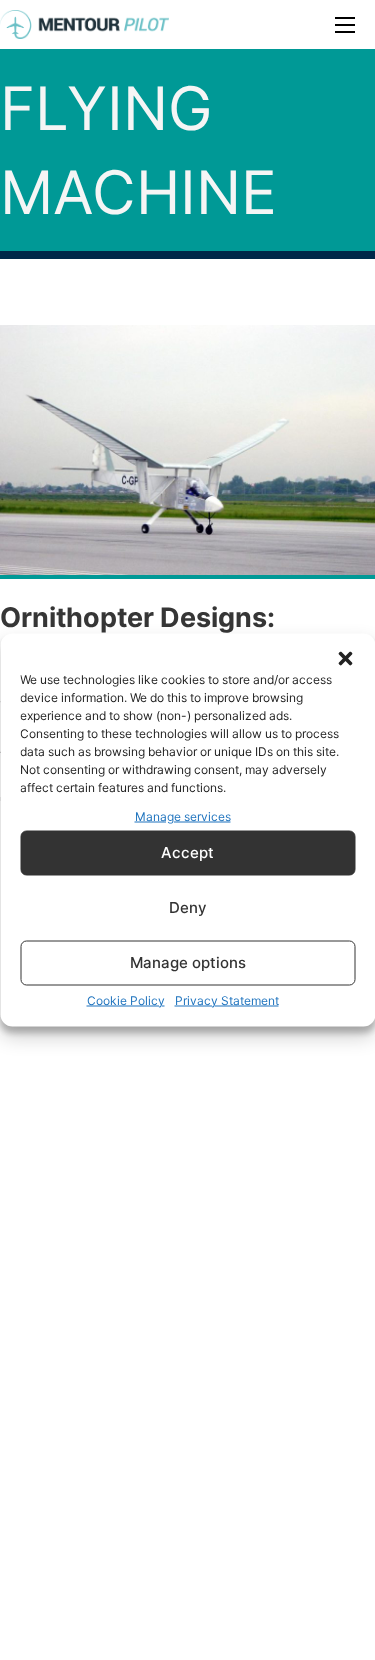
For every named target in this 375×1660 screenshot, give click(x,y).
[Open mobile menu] (345, 25)
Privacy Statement (227, 999)
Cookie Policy (126, 999)
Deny (188, 907)
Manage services (183, 816)
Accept (187, 852)
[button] (345, 659)
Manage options (188, 962)
